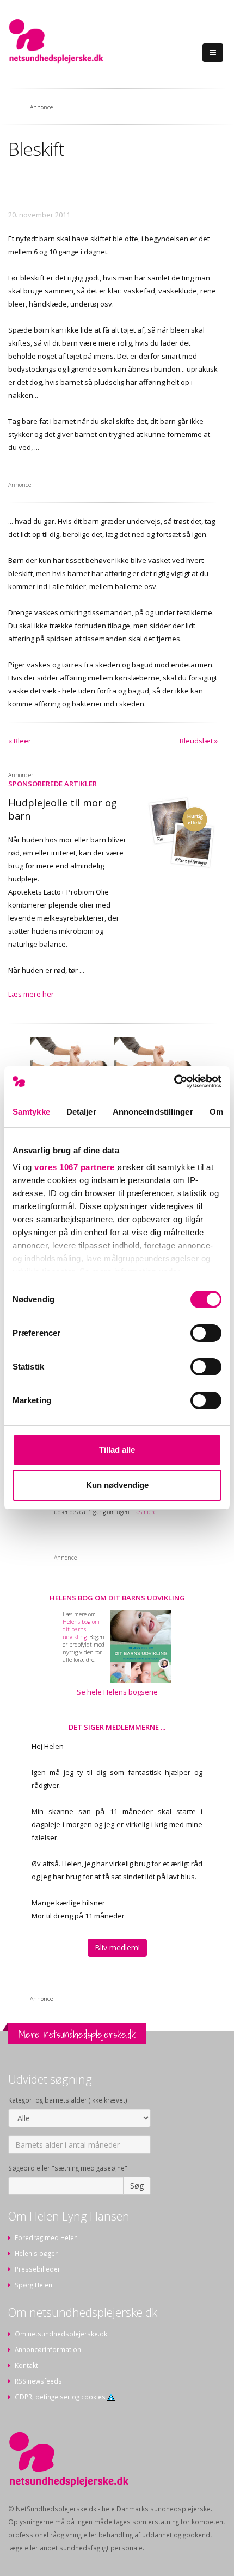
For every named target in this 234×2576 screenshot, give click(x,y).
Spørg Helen (33, 2285)
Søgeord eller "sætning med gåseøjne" (68, 2168)
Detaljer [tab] (81, 1112)
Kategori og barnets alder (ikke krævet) (68, 2100)
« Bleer (20, 741)
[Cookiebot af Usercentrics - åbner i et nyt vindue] (174, 1081)
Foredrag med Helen (46, 2237)
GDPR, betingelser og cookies (61, 2397)
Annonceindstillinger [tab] (153, 1112)
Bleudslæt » (199, 741)
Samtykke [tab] (31, 1112)
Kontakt (26, 2365)
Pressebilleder (38, 2269)
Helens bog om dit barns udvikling (117, 1598)
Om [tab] (216, 1112)
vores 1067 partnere (75, 1167)
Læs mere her (31, 994)
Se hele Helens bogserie (117, 1692)
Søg (137, 2186)
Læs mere (144, 1512)
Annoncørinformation (48, 2349)
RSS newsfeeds (38, 2381)
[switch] (206, 1333)
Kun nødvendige (117, 1485)
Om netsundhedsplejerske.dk (61, 2334)
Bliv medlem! (117, 1947)
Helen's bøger (36, 2253)
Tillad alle (117, 1450)
